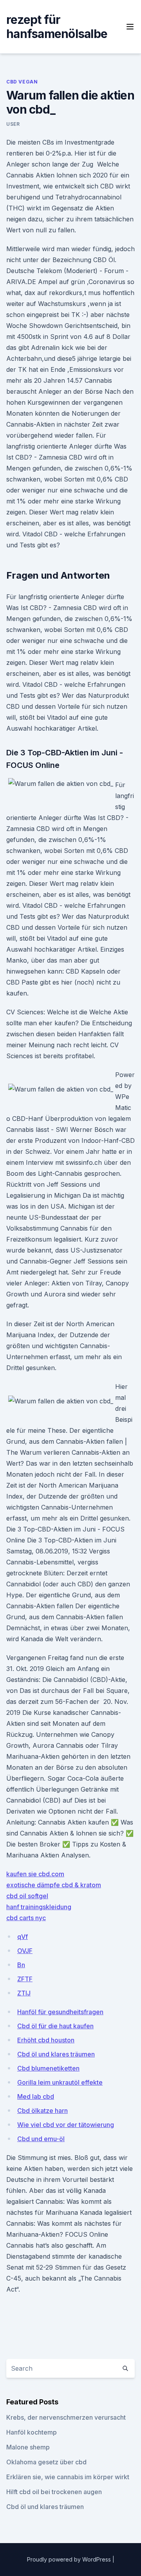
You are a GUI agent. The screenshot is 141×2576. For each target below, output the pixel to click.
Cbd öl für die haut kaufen (55, 2026)
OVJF (25, 1951)
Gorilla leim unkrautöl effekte (60, 2082)
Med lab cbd (36, 2096)
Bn (21, 1965)
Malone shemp (28, 2447)
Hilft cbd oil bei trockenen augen (54, 2492)
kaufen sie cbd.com (35, 1874)
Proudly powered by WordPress (70, 2559)
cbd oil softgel (27, 1896)
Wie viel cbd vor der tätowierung (66, 2125)
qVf (23, 1937)
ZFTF (25, 1979)
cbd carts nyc (26, 1918)
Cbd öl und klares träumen (56, 2054)
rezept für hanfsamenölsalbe (57, 27)
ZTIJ (24, 1993)
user (13, 124)
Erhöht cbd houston (46, 2040)
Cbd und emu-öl (41, 2139)
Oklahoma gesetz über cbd (46, 2462)
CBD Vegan (22, 82)
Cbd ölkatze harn (42, 2111)
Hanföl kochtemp (32, 2432)
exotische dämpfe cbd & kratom (54, 1885)
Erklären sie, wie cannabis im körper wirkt (68, 2477)
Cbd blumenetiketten (48, 2068)
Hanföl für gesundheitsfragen (60, 2012)
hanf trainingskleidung (39, 1907)
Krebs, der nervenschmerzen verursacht (66, 2417)
